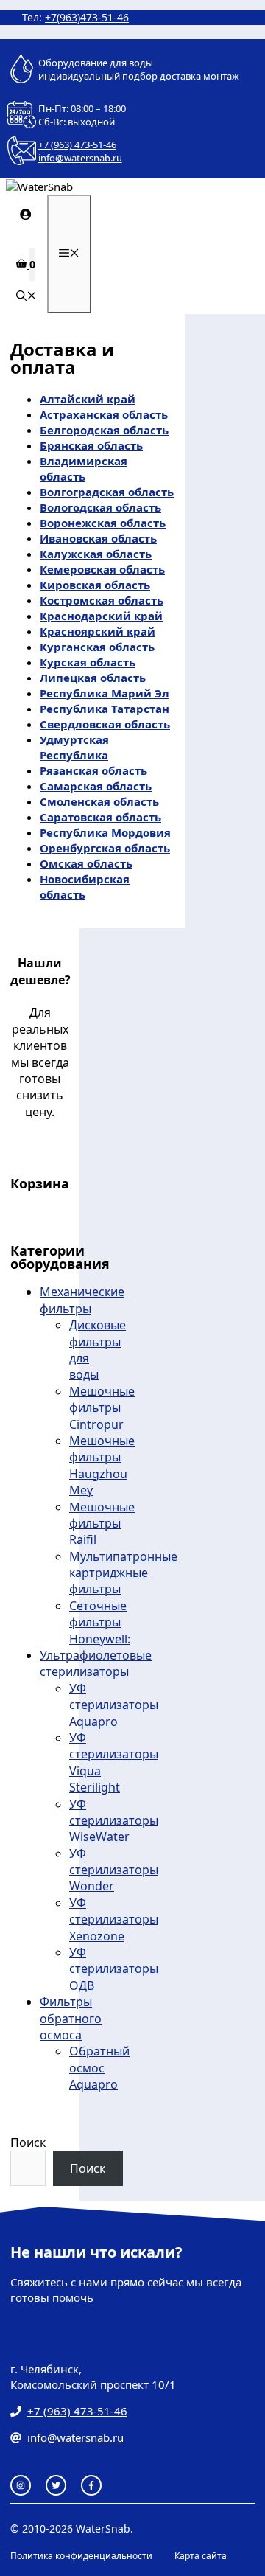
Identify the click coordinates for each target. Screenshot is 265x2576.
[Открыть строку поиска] (26, 297)
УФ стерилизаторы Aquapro (114, 1705)
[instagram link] (21, 2485)
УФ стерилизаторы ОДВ (114, 1969)
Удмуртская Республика (74, 747)
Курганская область (97, 647)
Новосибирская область (85, 887)
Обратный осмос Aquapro (99, 2068)
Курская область (88, 662)
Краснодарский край (101, 616)
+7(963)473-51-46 (87, 17)
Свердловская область (105, 724)
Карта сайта (201, 2556)
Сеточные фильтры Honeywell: (100, 1622)
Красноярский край (98, 631)
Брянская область (91, 445)
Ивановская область (98, 538)
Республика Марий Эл (105, 693)
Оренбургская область (105, 848)
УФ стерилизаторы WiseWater (114, 1821)
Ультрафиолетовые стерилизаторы (96, 1663)
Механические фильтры (82, 1300)
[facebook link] (91, 2485)
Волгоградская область (107, 492)
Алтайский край (88, 399)
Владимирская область (84, 469)
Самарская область (96, 786)
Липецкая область (93, 678)
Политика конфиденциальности (81, 2556)
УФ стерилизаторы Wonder (114, 1870)
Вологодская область (100, 507)
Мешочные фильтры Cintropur (102, 1408)
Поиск (28, 2142)
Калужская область (96, 554)
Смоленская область (99, 801)
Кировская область (95, 585)
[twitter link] (56, 2485)
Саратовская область (100, 817)
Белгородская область (104, 430)
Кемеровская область (102, 569)
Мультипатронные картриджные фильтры (123, 1573)
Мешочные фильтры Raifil (102, 1524)
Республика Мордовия (105, 832)
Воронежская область (103, 523)
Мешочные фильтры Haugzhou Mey (102, 1465)
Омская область (86, 863)
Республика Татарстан (105, 709)
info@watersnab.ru (80, 158)
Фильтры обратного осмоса (71, 2018)
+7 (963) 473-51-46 (77, 145)
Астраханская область (104, 414)
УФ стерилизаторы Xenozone (114, 1919)
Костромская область (102, 600)
